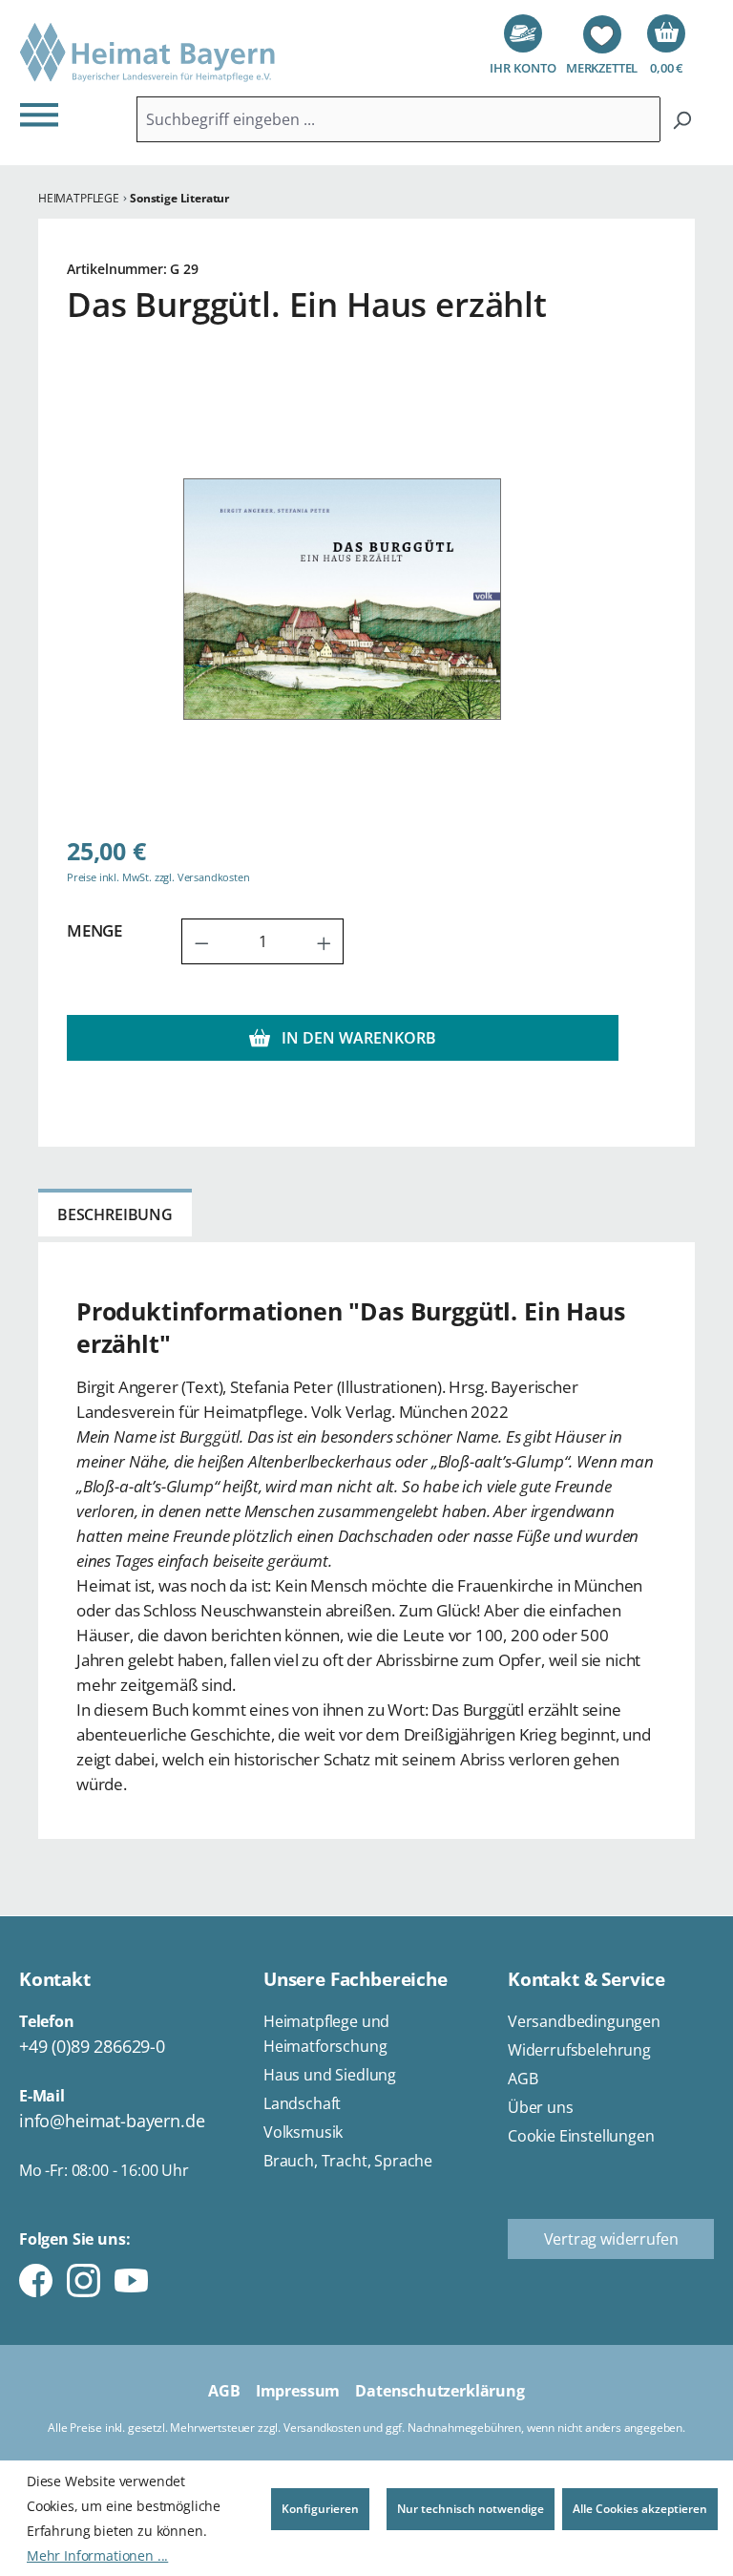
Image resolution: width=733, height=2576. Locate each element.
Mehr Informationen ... (97, 2555)
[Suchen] (682, 119)
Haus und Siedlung (330, 2075)
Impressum (298, 2391)
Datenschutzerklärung (440, 2391)
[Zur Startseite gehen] (148, 53)
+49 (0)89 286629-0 (92, 2046)
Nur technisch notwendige (471, 2509)
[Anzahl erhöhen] (325, 941)
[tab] (115, 1213)
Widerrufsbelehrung (579, 2050)
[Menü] (45, 114)
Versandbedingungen (584, 2021)
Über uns (541, 2107)
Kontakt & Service (586, 1979)
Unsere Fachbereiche (356, 1979)
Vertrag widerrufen (611, 2239)
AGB (523, 2079)
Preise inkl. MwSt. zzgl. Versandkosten (158, 877)
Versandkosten (322, 2428)
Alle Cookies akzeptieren (640, 2509)
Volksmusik (303, 2132)
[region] (343, 599)
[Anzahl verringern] (201, 941)
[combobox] (398, 119)
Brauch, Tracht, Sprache (348, 2161)
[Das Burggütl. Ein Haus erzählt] (342, 600)
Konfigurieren (320, 2509)
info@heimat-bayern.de (112, 2121)
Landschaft (302, 2103)
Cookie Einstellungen (581, 2136)
